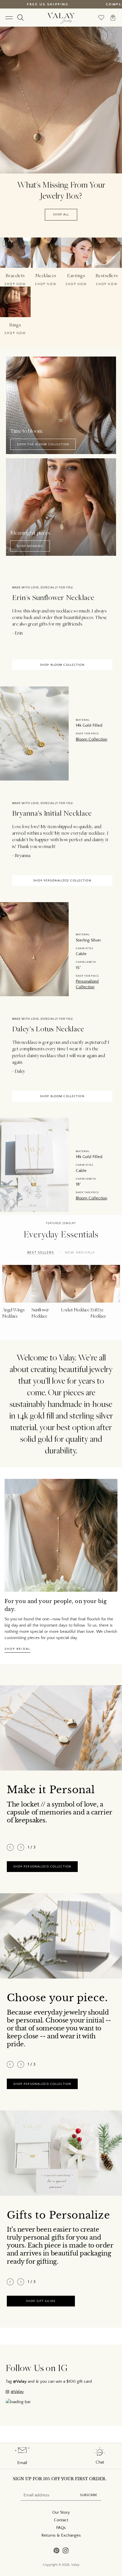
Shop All (61, 215)
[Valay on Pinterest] (56, 2551)
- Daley (19, 1071)
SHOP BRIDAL (17, 1649)
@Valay (17, 2392)
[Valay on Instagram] (66, 2551)
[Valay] (61, 18)
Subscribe (89, 2495)
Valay (75, 2565)
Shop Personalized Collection (42, 1866)
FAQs (61, 2528)
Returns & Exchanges (61, 2535)
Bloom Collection (91, 739)
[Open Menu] (9, 18)
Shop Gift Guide (41, 2301)
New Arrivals (80, 1252)
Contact (61, 2520)
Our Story (61, 2512)
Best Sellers (41, 1252)
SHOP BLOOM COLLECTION (62, 665)
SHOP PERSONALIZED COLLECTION (62, 880)
